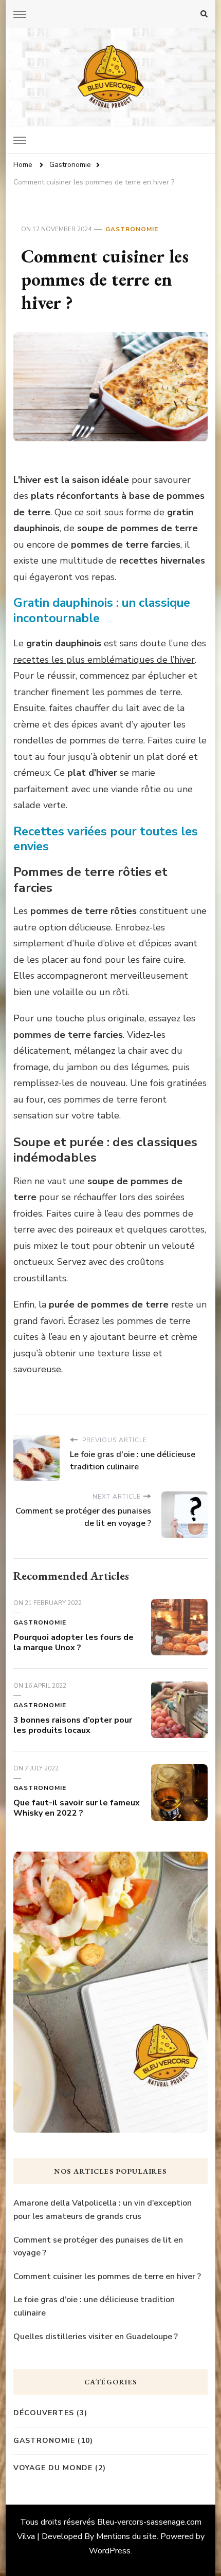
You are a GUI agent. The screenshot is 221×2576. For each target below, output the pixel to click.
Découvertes (44, 2413)
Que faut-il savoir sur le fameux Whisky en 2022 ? (77, 1808)
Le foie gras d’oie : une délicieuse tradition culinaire (94, 2306)
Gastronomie (132, 229)
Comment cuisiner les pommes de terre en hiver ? (107, 2276)
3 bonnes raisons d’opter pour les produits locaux (73, 1725)
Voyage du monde (53, 2468)
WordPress (110, 2551)
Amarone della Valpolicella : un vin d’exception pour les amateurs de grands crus (103, 2210)
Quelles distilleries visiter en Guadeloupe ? (96, 2337)
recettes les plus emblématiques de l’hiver (104, 660)
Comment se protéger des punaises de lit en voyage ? (98, 2247)
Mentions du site (126, 2536)
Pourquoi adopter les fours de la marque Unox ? (73, 1642)
